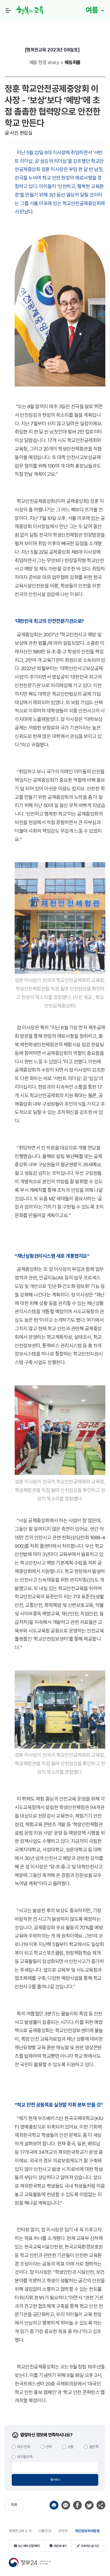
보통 (71, 2447)
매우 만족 (24, 2447)
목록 (14, 2505)
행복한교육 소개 (20, 2531)
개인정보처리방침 (87, 2531)
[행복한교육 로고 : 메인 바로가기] (31, 10)
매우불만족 (25, 2457)
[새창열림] (54, 2505)
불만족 (94, 2447)
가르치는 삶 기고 (90, 2546)
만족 (49, 2447)
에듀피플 (73, 62)
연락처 (63, 2531)
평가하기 (55, 2480)
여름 (93, 10)
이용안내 (45, 2531)
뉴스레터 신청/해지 (29, 2546)
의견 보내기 (60, 2546)
